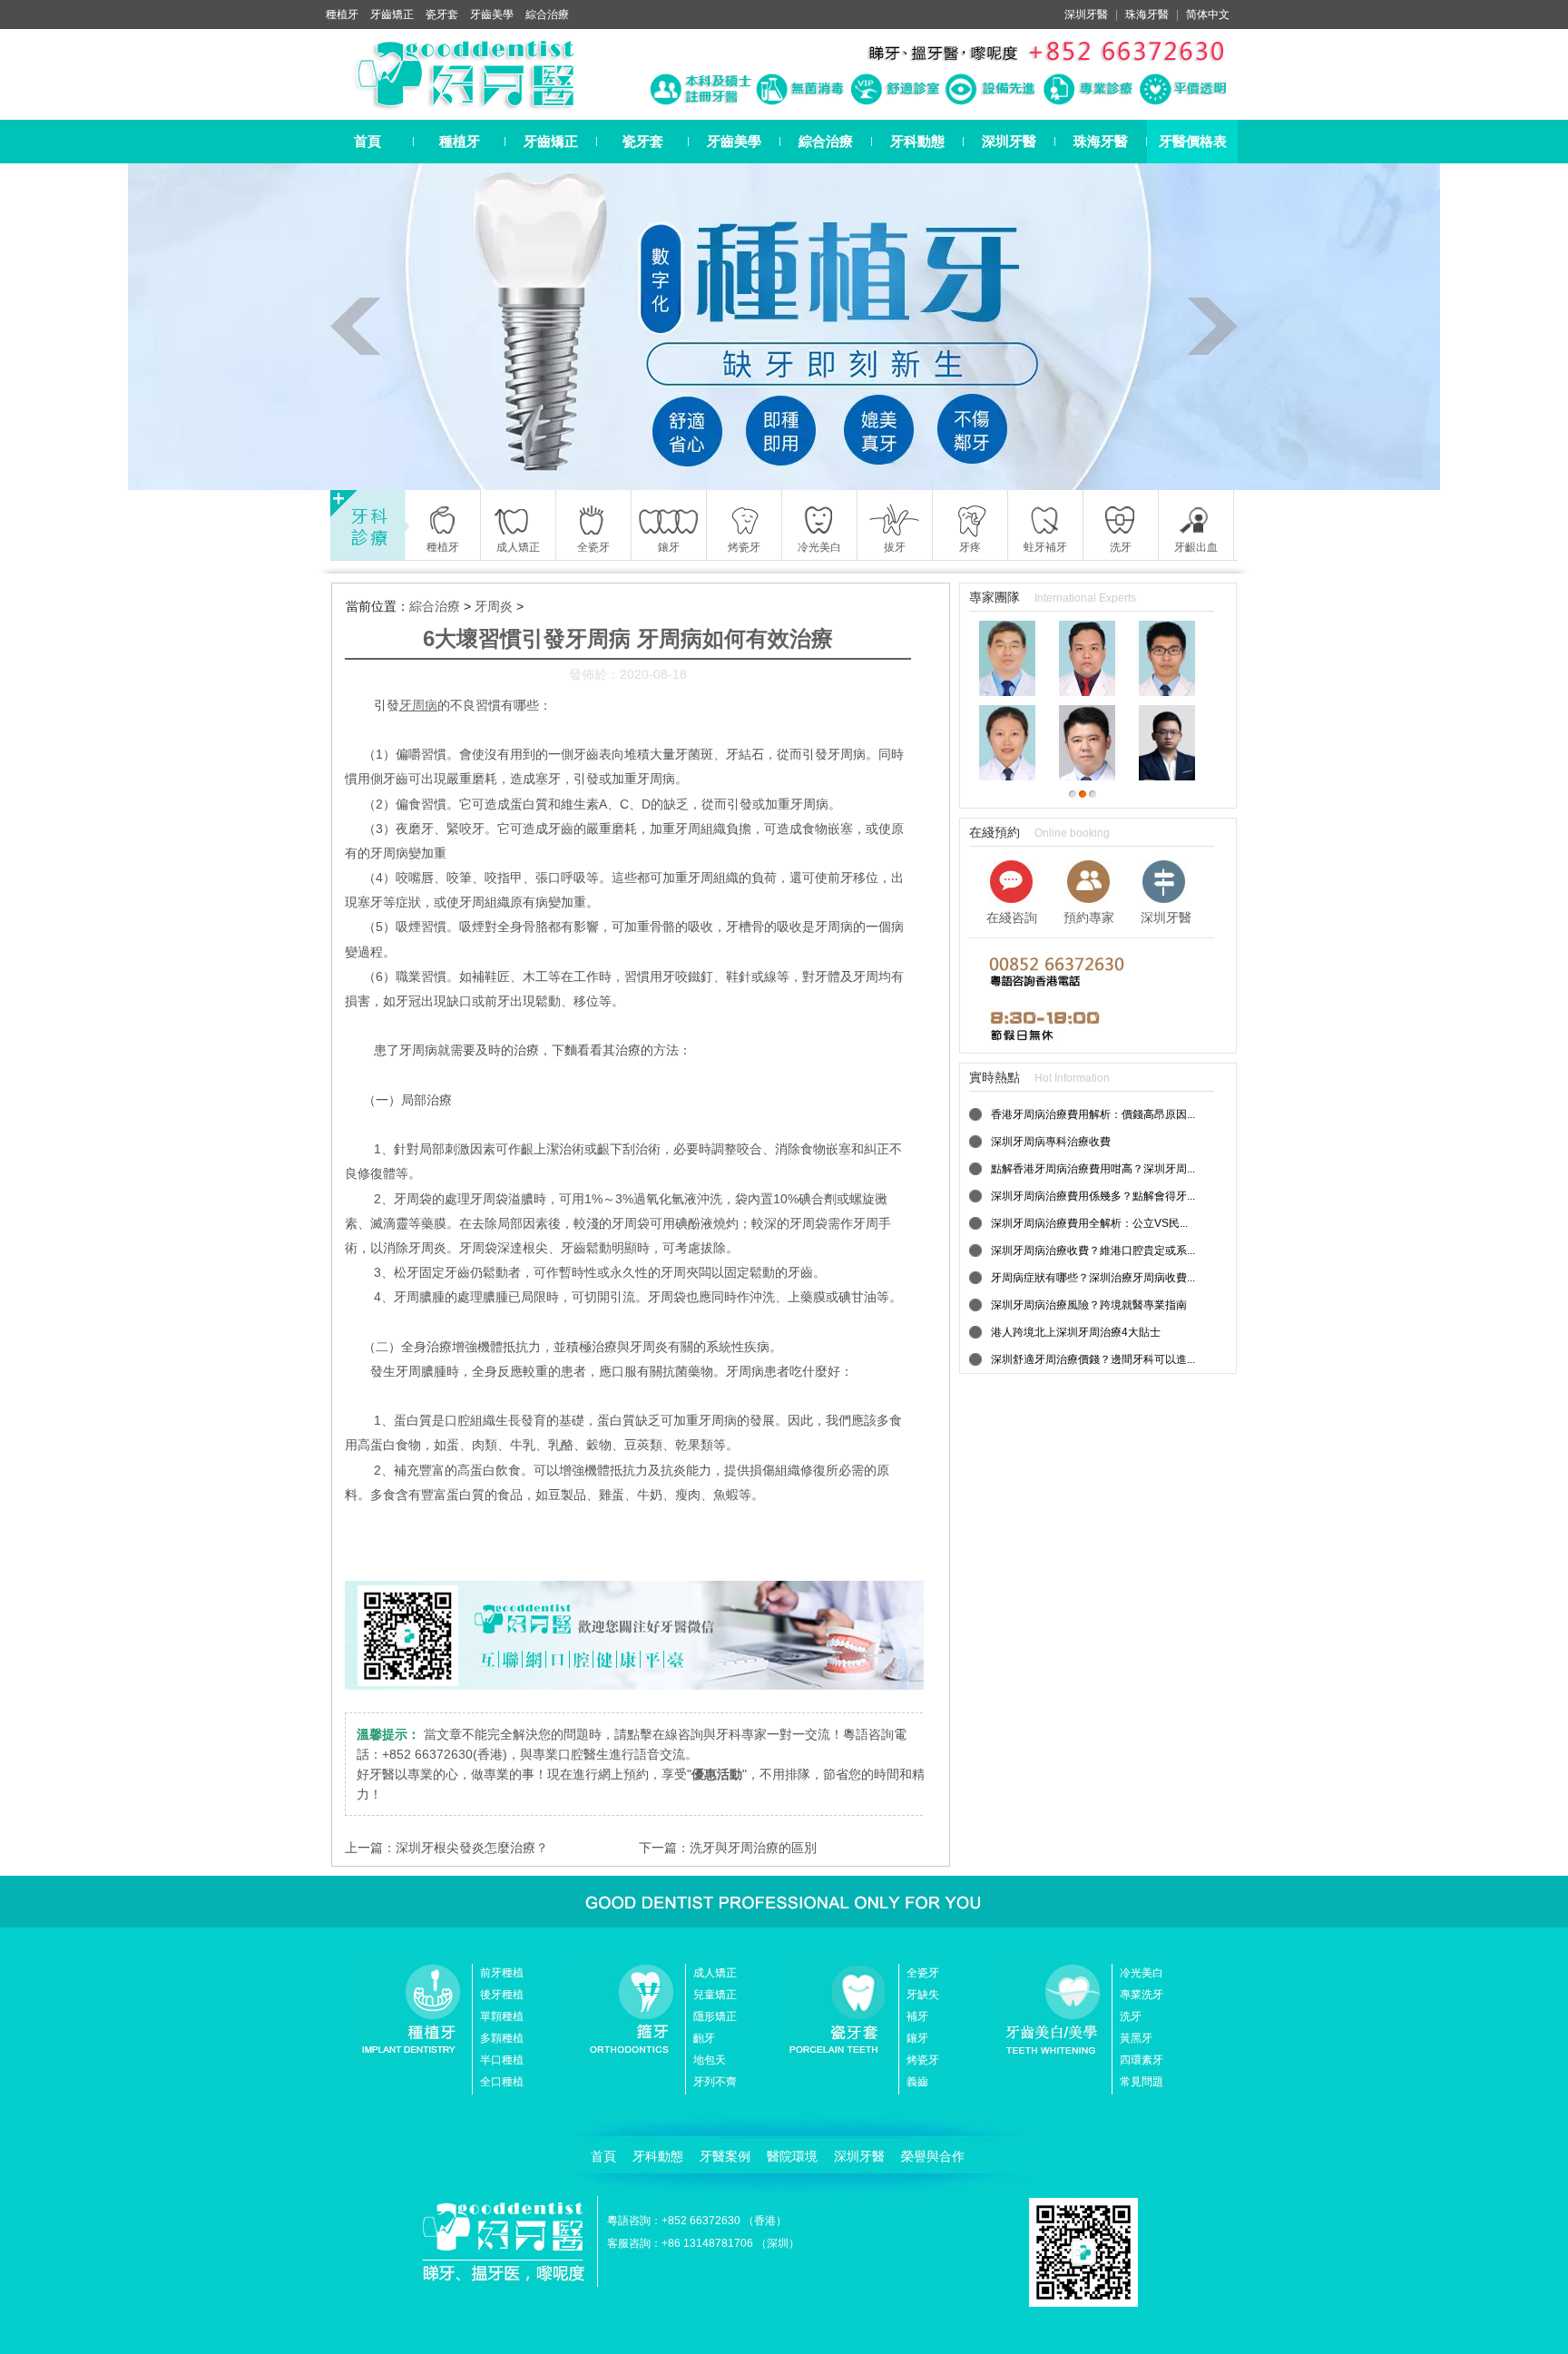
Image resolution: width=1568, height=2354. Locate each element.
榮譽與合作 (933, 2156)
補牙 (917, 2016)
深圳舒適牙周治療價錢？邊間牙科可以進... (1093, 1359)
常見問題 (1142, 2082)
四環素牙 (1142, 2060)
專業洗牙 (1142, 1995)
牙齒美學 (492, 15)
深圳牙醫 (1086, 15)
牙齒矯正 (392, 15)
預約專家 (1089, 917)
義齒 (917, 2082)
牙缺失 (923, 1995)
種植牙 (342, 15)
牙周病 (418, 705)
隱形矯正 (715, 2016)
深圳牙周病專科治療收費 (1051, 1142)
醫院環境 (792, 2156)
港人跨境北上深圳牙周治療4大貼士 (1076, 1332)
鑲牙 (917, 2038)
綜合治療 (547, 15)
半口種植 (502, 2060)
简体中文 (1208, 15)
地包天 (710, 2060)
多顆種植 (502, 2038)
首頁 (367, 141)
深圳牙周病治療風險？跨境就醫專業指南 (1089, 1305)
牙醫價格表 (1193, 141)
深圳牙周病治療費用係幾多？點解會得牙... (1093, 1196)
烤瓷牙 (923, 2060)
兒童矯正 (715, 1995)
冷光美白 (1142, 1973)
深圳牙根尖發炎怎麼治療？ (472, 1848)
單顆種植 (502, 2016)
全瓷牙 (923, 1973)
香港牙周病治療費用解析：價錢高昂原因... (1093, 1114)
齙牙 (704, 2038)
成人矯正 (715, 1973)
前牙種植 (502, 1973)
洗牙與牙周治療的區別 (753, 1848)
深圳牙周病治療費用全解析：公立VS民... (1089, 1223)
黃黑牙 (1136, 2038)
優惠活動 (717, 1774)
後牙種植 (502, 1995)
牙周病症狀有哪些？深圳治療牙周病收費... (1093, 1278)
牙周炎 (494, 606)
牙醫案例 (725, 2156)
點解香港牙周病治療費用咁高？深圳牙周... (1093, 1169)
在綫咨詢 (1012, 917)
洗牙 (1131, 2016)
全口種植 (502, 2082)
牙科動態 (917, 141)
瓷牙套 (442, 15)
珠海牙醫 (1147, 15)
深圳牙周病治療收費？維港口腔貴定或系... (1093, 1251)
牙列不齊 (715, 2082)
